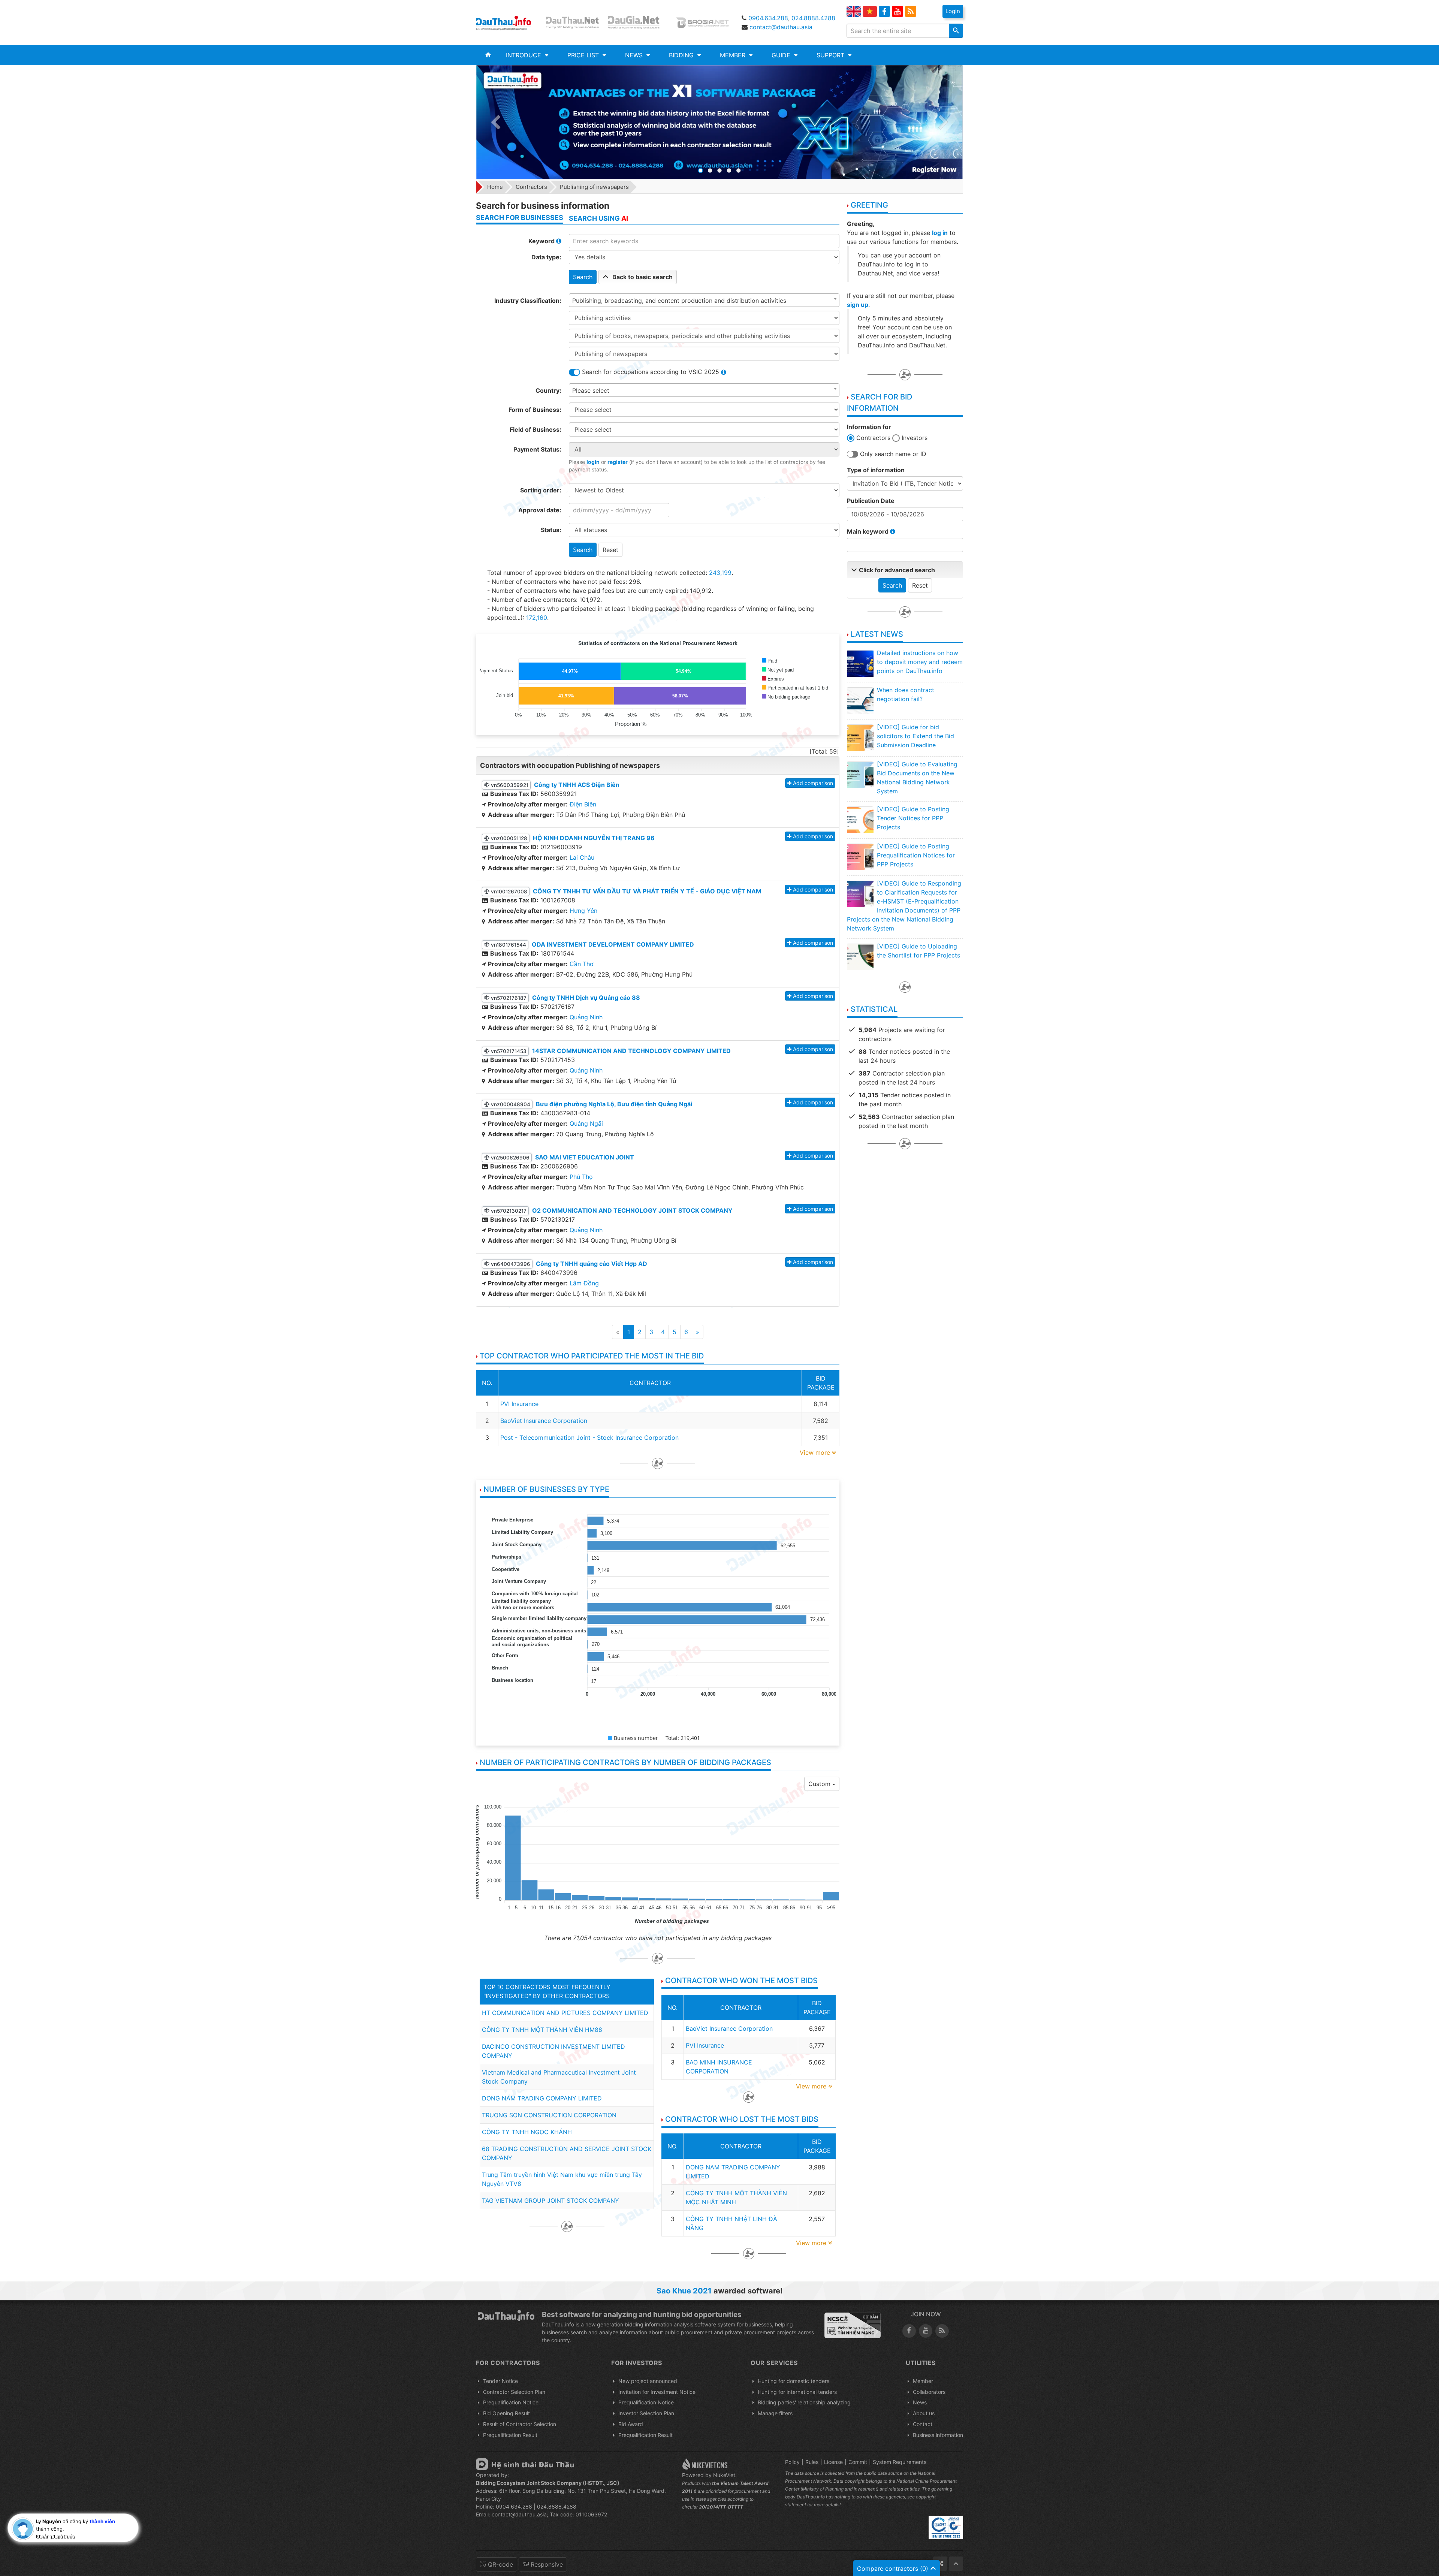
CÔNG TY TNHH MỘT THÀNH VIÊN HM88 (542, 2030)
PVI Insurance (519, 1404)
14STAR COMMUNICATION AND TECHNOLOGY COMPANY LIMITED (631, 1051)
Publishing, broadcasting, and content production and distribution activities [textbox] (679, 301)
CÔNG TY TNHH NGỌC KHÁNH (527, 2132)
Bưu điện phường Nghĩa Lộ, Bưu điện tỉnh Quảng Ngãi (614, 1104)
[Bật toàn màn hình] (940, 2564)
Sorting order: (541, 490)
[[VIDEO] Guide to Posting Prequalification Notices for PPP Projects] (860, 857)
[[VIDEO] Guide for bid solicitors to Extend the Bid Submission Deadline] (860, 737)
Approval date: (540, 510)
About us (924, 2413)
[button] (527, 55)
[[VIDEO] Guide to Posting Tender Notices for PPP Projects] (860, 820)
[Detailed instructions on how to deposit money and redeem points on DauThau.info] (860, 663)
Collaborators (929, 2392)
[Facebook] (884, 12)
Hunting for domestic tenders (794, 2381)
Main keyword (868, 531)
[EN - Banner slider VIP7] (719, 122)
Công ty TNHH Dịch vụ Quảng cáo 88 (586, 998)
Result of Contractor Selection (520, 2424)
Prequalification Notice (511, 2402)
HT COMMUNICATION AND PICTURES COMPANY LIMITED (565, 2013)
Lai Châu (582, 857)
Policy (792, 2462)
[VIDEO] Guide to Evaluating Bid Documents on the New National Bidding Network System (917, 778)
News (920, 2402)
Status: (551, 530)
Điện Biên (583, 804)
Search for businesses (520, 218)
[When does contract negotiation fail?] (860, 700)
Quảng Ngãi (586, 1123)
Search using (598, 218)
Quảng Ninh (586, 1017)
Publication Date (871, 501)
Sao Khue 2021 (684, 2291)
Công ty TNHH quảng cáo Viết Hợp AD (592, 1264)
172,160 (537, 618)
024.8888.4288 (813, 18)
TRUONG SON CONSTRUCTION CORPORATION (549, 2115)
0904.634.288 (768, 18)
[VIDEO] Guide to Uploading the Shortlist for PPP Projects (918, 951)
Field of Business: (536, 429)
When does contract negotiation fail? (906, 694)
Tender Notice (500, 2381)
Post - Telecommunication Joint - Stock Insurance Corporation (589, 1438)
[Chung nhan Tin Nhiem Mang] (853, 2325)
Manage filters (775, 2413)
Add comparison (813, 783)
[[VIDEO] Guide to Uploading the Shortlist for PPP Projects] (860, 957)
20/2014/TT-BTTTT (721, 2507)
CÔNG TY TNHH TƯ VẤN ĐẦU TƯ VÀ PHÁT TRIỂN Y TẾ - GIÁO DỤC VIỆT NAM (647, 891)
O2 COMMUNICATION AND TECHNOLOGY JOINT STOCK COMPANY (632, 1210)
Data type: (546, 257)
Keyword (542, 241)
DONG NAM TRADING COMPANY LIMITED (542, 2098)
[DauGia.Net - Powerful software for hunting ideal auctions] (639, 22)
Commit (858, 2462)
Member (923, 2381)
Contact (923, 2424)
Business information (938, 2435)
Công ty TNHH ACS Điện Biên (577, 785)
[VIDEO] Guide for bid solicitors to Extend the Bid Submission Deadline (915, 736)
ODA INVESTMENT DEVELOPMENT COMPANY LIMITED (613, 944)
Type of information (876, 470)
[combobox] (704, 300)
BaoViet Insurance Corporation (544, 1421)
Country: (548, 390)
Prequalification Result (510, 2435)
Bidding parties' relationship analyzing (804, 2402)
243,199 (720, 573)
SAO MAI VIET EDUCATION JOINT (585, 1157)
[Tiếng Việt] (870, 11)
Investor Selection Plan (646, 2413)
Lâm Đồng (584, 1283)
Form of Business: (535, 410)
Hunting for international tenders (797, 2392)
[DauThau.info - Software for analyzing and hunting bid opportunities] (509, 22)
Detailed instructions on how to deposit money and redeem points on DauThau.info (920, 662)
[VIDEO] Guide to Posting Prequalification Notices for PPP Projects (916, 855)
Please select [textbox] (591, 390)
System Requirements (900, 2462)
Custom (820, 1784)
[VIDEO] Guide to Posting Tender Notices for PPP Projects (913, 818)
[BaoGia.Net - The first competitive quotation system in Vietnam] (704, 22)
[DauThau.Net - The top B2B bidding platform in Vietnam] (574, 22)
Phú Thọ (581, 1177)
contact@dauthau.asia (781, 27)
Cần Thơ (582, 964)
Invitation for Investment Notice (657, 2392)
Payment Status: (537, 449)
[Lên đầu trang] (956, 2564)
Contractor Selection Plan (514, 2392)
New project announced (648, 2381)
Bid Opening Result (506, 2413)
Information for (869, 427)
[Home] (488, 55)
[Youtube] (898, 12)
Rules (812, 2462)
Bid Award (631, 2424)
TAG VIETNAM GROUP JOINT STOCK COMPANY (550, 2201)
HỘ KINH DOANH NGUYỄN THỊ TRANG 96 (594, 838)
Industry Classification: (528, 301)
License (833, 2462)
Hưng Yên (583, 911)
